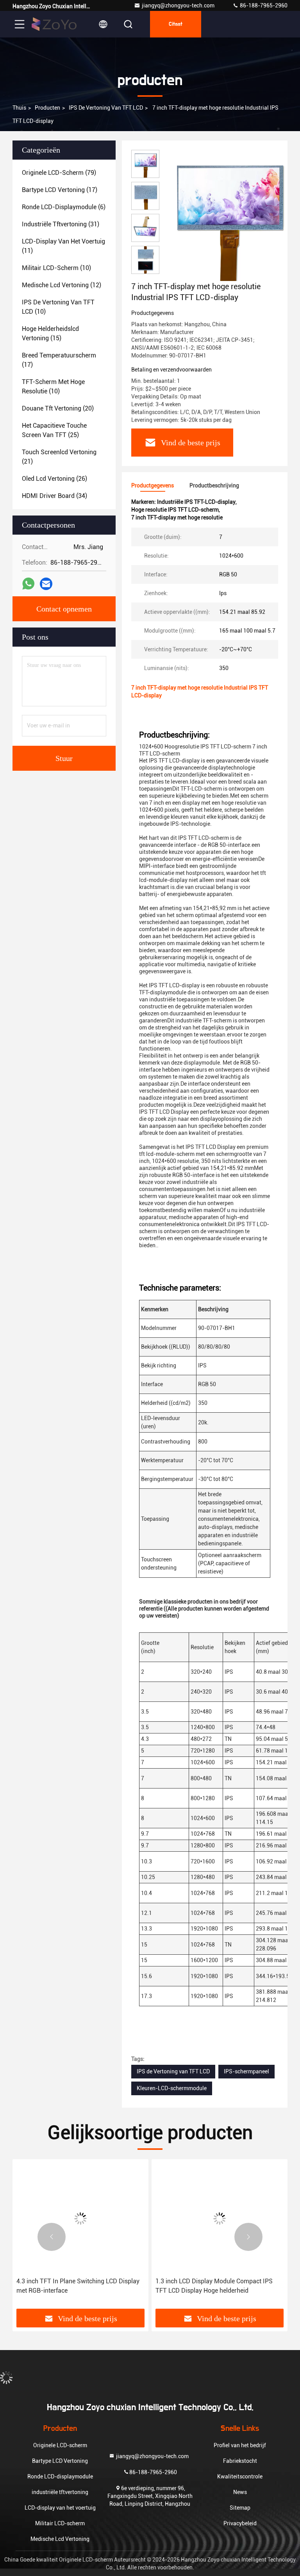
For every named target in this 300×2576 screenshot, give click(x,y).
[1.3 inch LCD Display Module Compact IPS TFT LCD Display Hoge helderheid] (220, 2218)
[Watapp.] (28, 584)
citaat (176, 24)
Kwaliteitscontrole (240, 2476)
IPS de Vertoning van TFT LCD (106, 108)
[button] (52, 2237)
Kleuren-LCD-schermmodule (172, 2088)
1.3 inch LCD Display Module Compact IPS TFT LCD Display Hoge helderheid (214, 2286)
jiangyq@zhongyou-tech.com (179, 5)
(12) (62, 285)
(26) (54, 479)
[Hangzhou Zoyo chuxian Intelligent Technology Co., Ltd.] (54, 24)
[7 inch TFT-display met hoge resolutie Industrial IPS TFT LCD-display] (228, 215)
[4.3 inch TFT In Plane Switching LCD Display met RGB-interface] (80, 2218)
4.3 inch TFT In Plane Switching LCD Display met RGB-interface (78, 2286)
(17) (60, 190)
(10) (56, 268)
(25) (54, 430)
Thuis (19, 108)
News (240, 2492)
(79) (59, 173)
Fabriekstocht (240, 2461)
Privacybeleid (240, 2523)
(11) (63, 246)
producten (47, 108)
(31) (61, 224)
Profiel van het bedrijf (240, 2445)
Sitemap (240, 2508)
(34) (54, 496)
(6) (64, 207)
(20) (58, 408)
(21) (59, 457)
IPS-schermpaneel (246, 2071)
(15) (50, 333)
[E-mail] (46, 584)
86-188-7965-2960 (263, 5)
